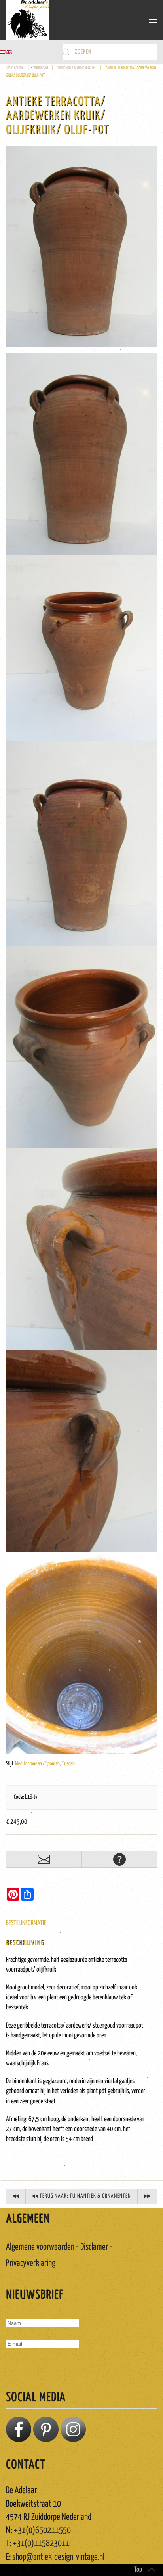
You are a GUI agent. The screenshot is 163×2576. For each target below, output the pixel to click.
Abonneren (24, 2367)
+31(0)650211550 (42, 2531)
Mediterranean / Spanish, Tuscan (45, 1764)
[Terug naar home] (28, 20)
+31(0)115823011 (41, 2544)
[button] (153, 20)
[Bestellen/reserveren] (44, 1859)
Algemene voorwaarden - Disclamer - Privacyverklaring (59, 2255)
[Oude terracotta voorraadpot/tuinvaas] (81, 246)
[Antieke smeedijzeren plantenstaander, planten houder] (16, 2196)
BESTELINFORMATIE (26, 1923)
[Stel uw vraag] (119, 1859)
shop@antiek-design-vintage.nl (58, 2557)
